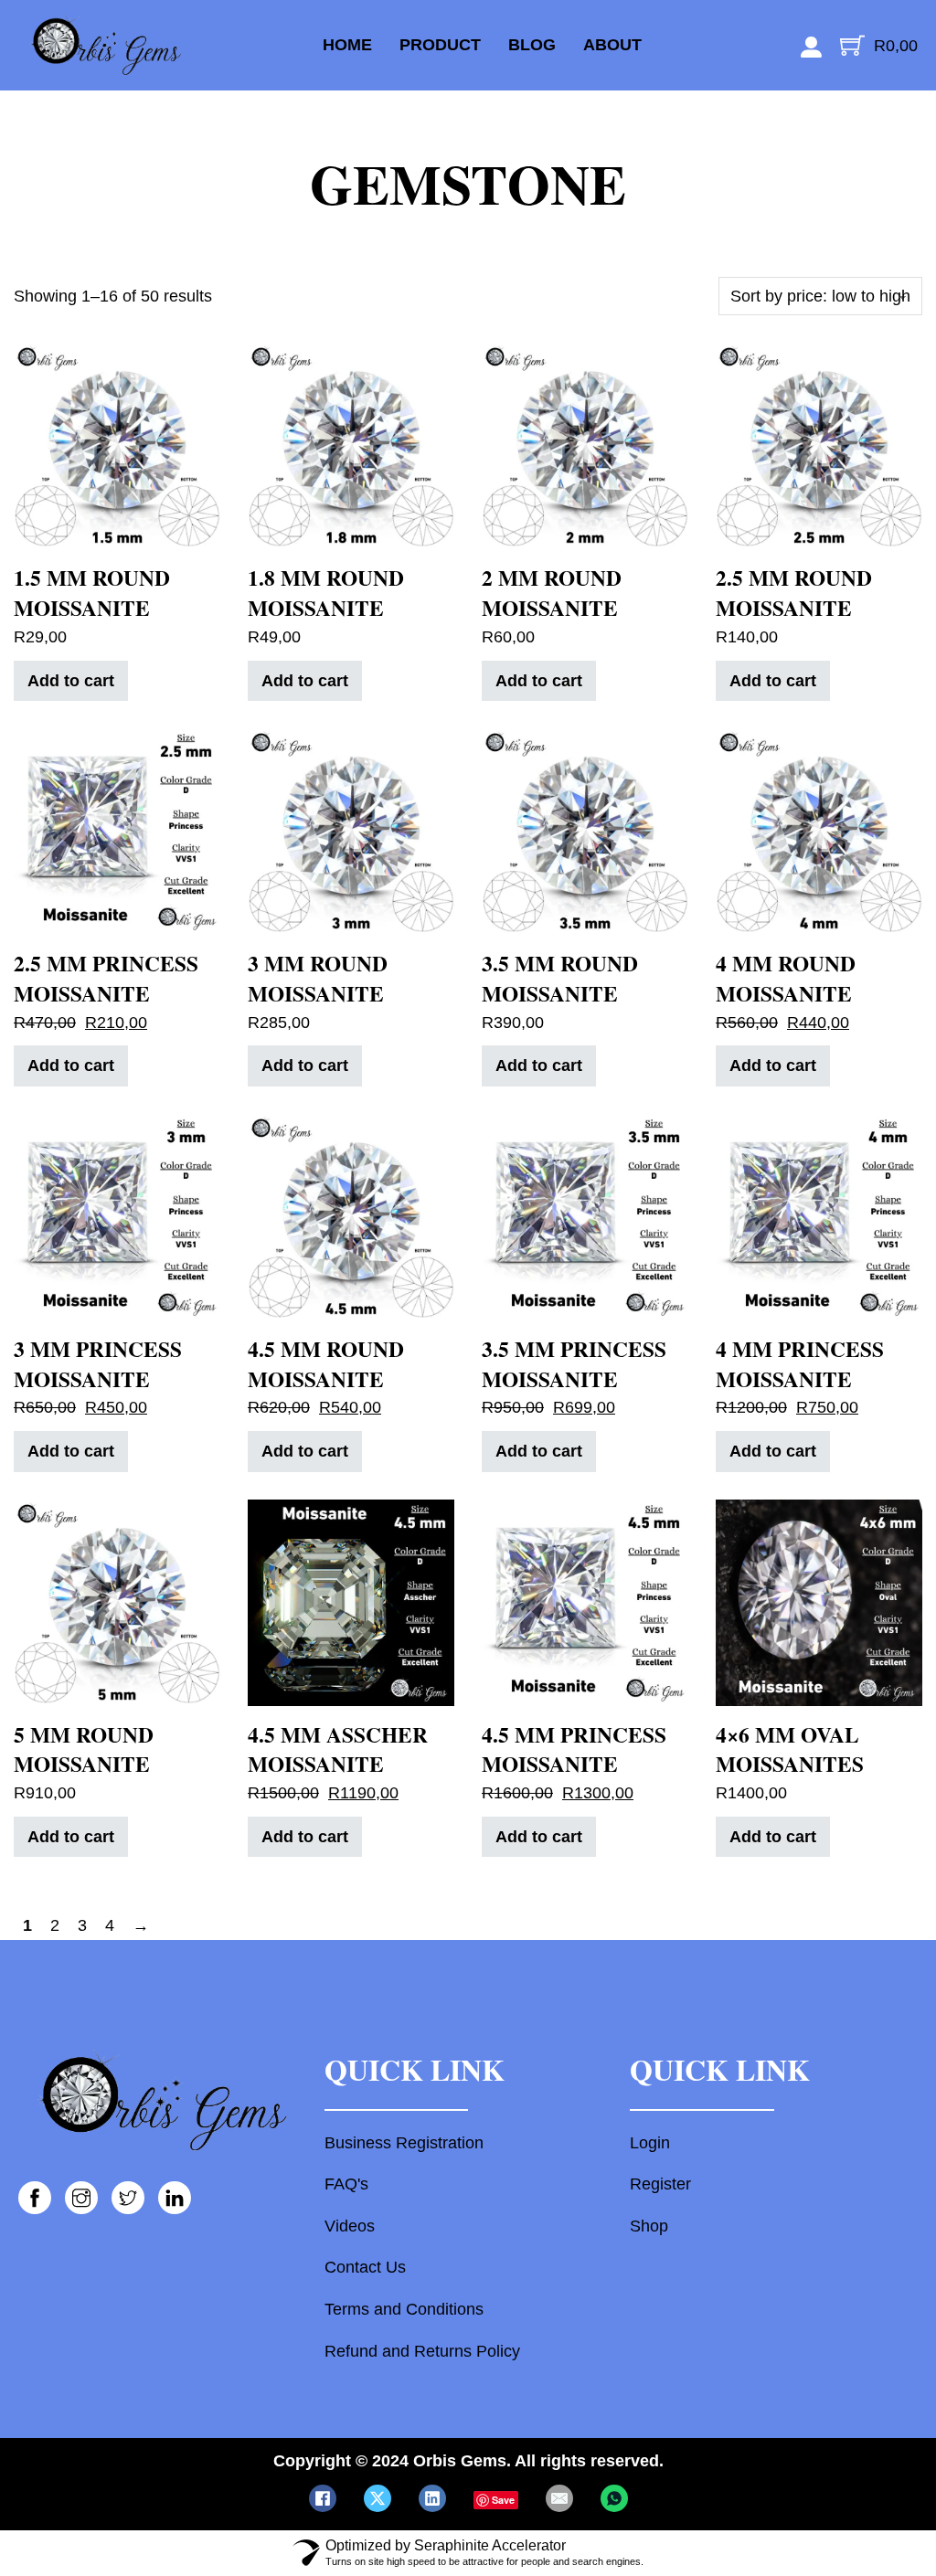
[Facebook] (323, 2498)
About (612, 45)
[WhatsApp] (614, 2498)
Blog (532, 45)
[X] (378, 2498)
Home (347, 45)
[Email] (559, 2498)
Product (440, 45)
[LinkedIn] (432, 2498)
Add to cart (71, 681)
